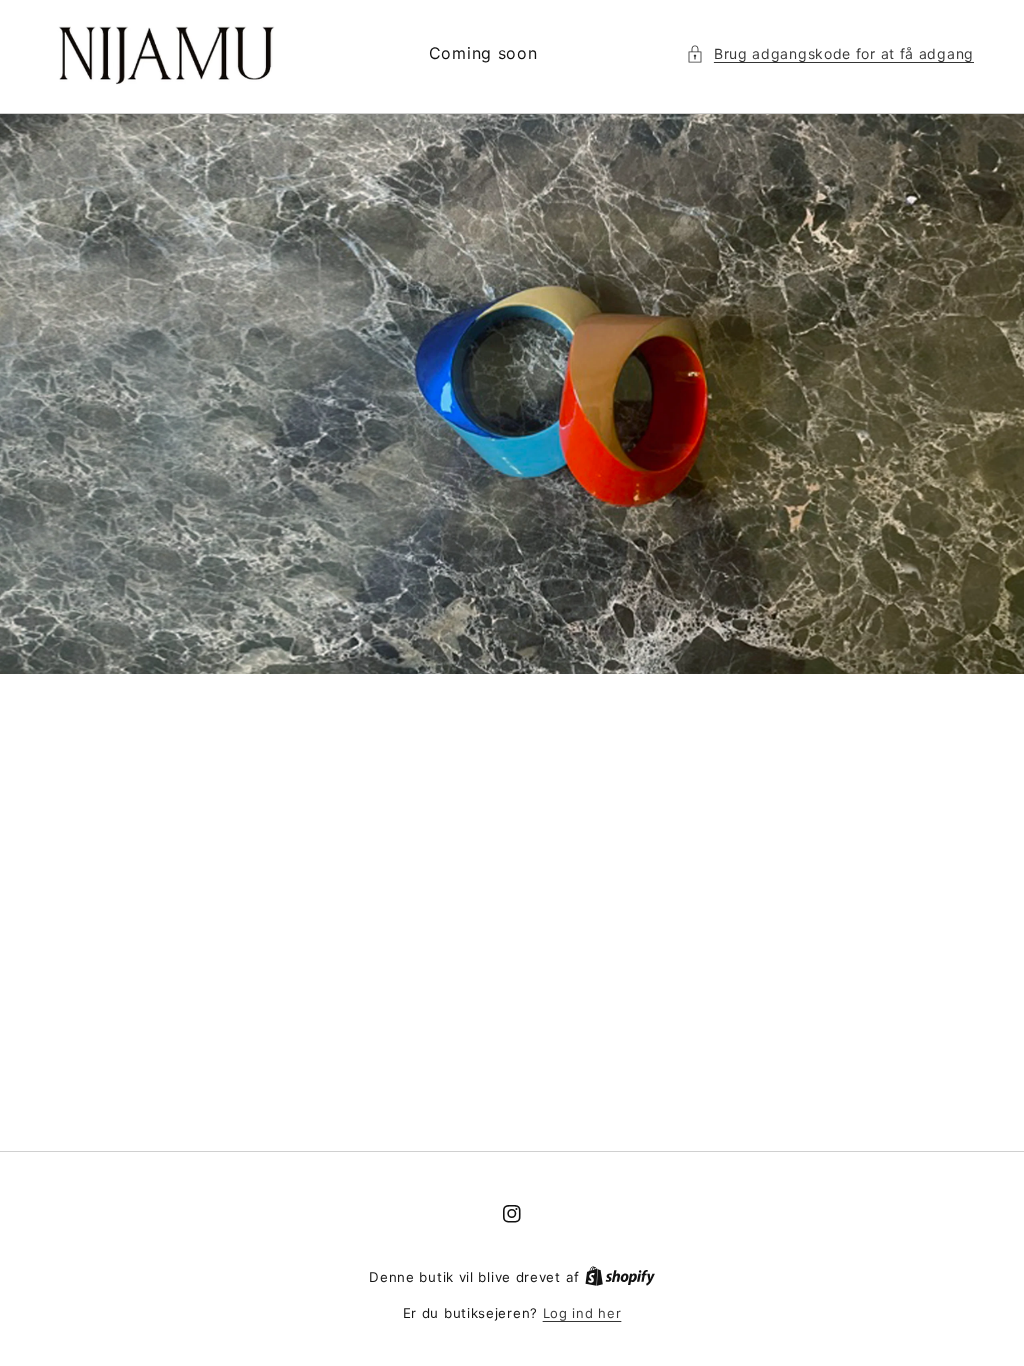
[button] (830, 53)
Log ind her (582, 1313)
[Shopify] (620, 1277)
